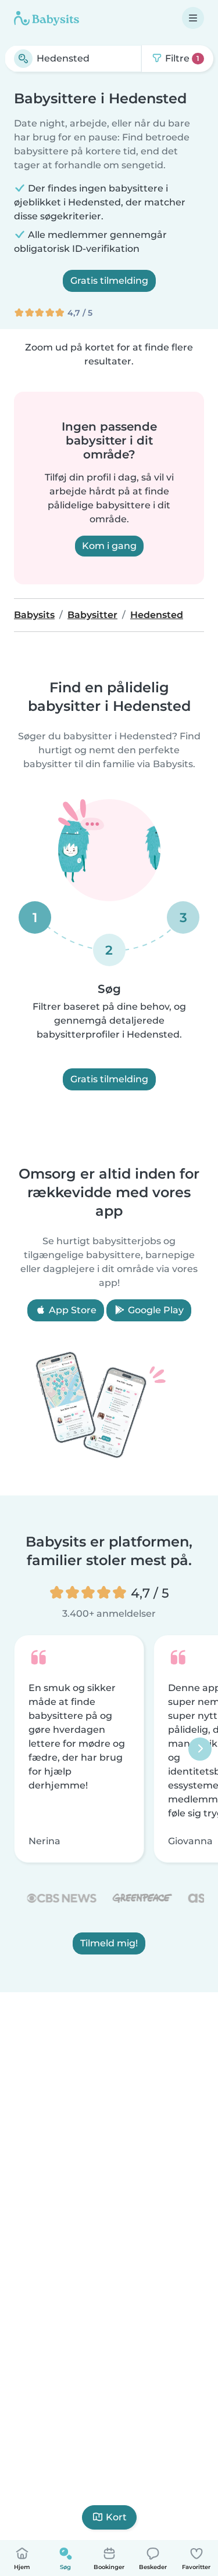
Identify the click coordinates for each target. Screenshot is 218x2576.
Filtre (181, 58)
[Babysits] (47, 18)
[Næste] (200, 1749)
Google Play (155, 1310)
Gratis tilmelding (109, 281)
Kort (116, 2517)
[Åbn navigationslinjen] (193, 18)
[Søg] (23, 59)
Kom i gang (109, 546)
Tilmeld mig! (109, 1944)
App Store (72, 1310)
